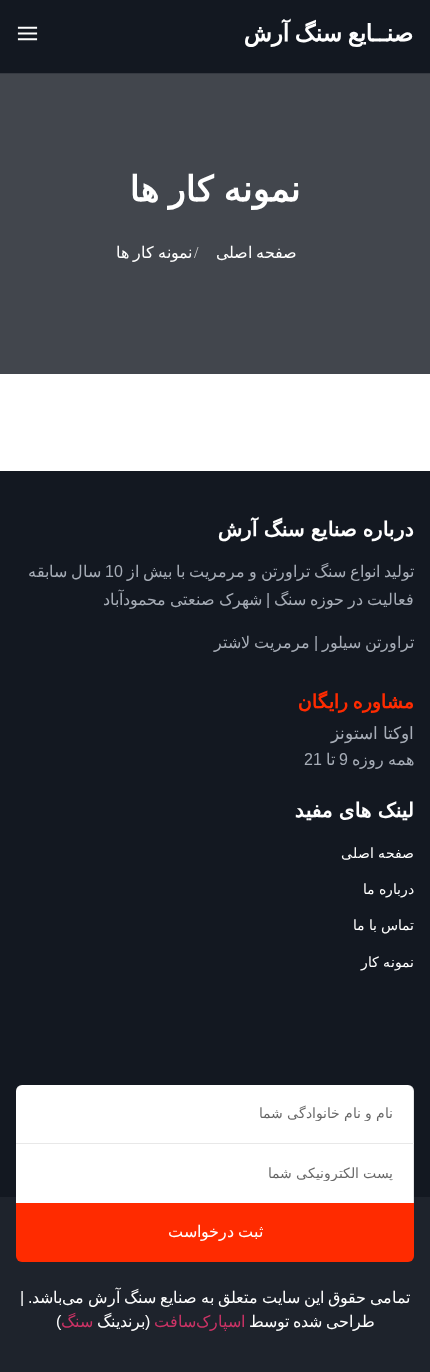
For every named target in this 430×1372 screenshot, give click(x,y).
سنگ (77, 1321)
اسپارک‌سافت (199, 1321)
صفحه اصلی (256, 252)
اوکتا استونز (372, 733)
